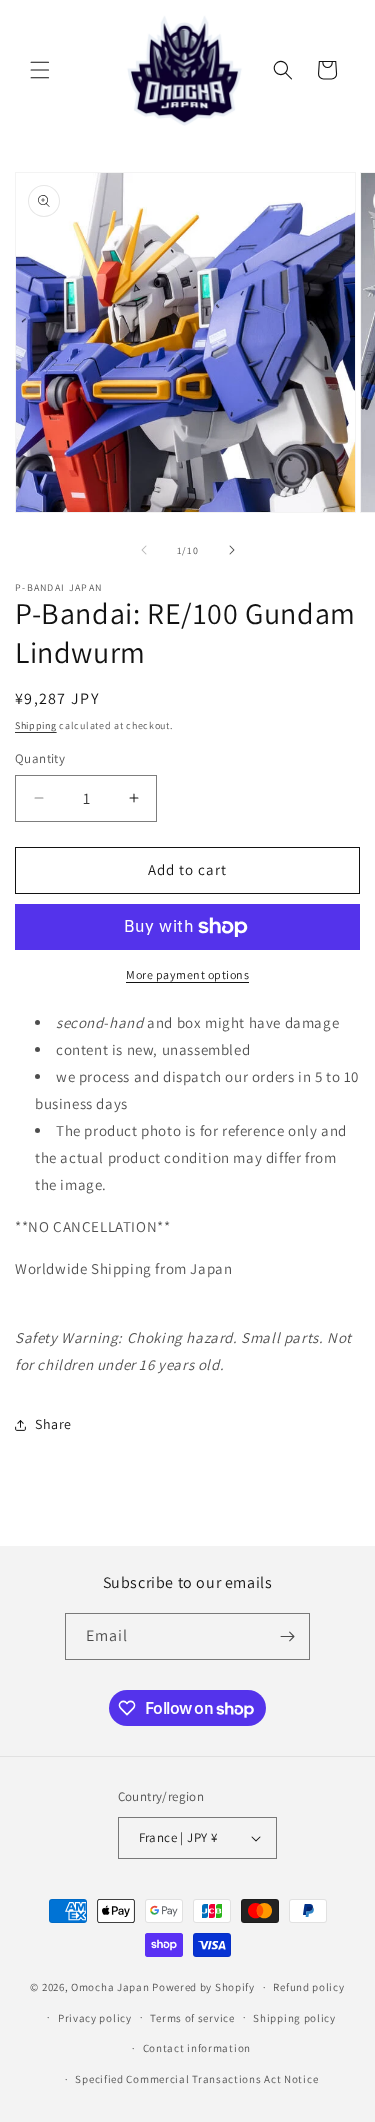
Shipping (36, 725)
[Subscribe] (287, 1636)
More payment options (187, 974)
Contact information (197, 2048)
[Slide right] (232, 550)
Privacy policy (95, 2018)
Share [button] (53, 1424)
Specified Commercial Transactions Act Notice (196, 2079)
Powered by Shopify (203, 1987)
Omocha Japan (110, 1987)
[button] (40, 70)
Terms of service (192, 2018)
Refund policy (308, 1987)
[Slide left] (144, 550)
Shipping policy (294, 2018)
